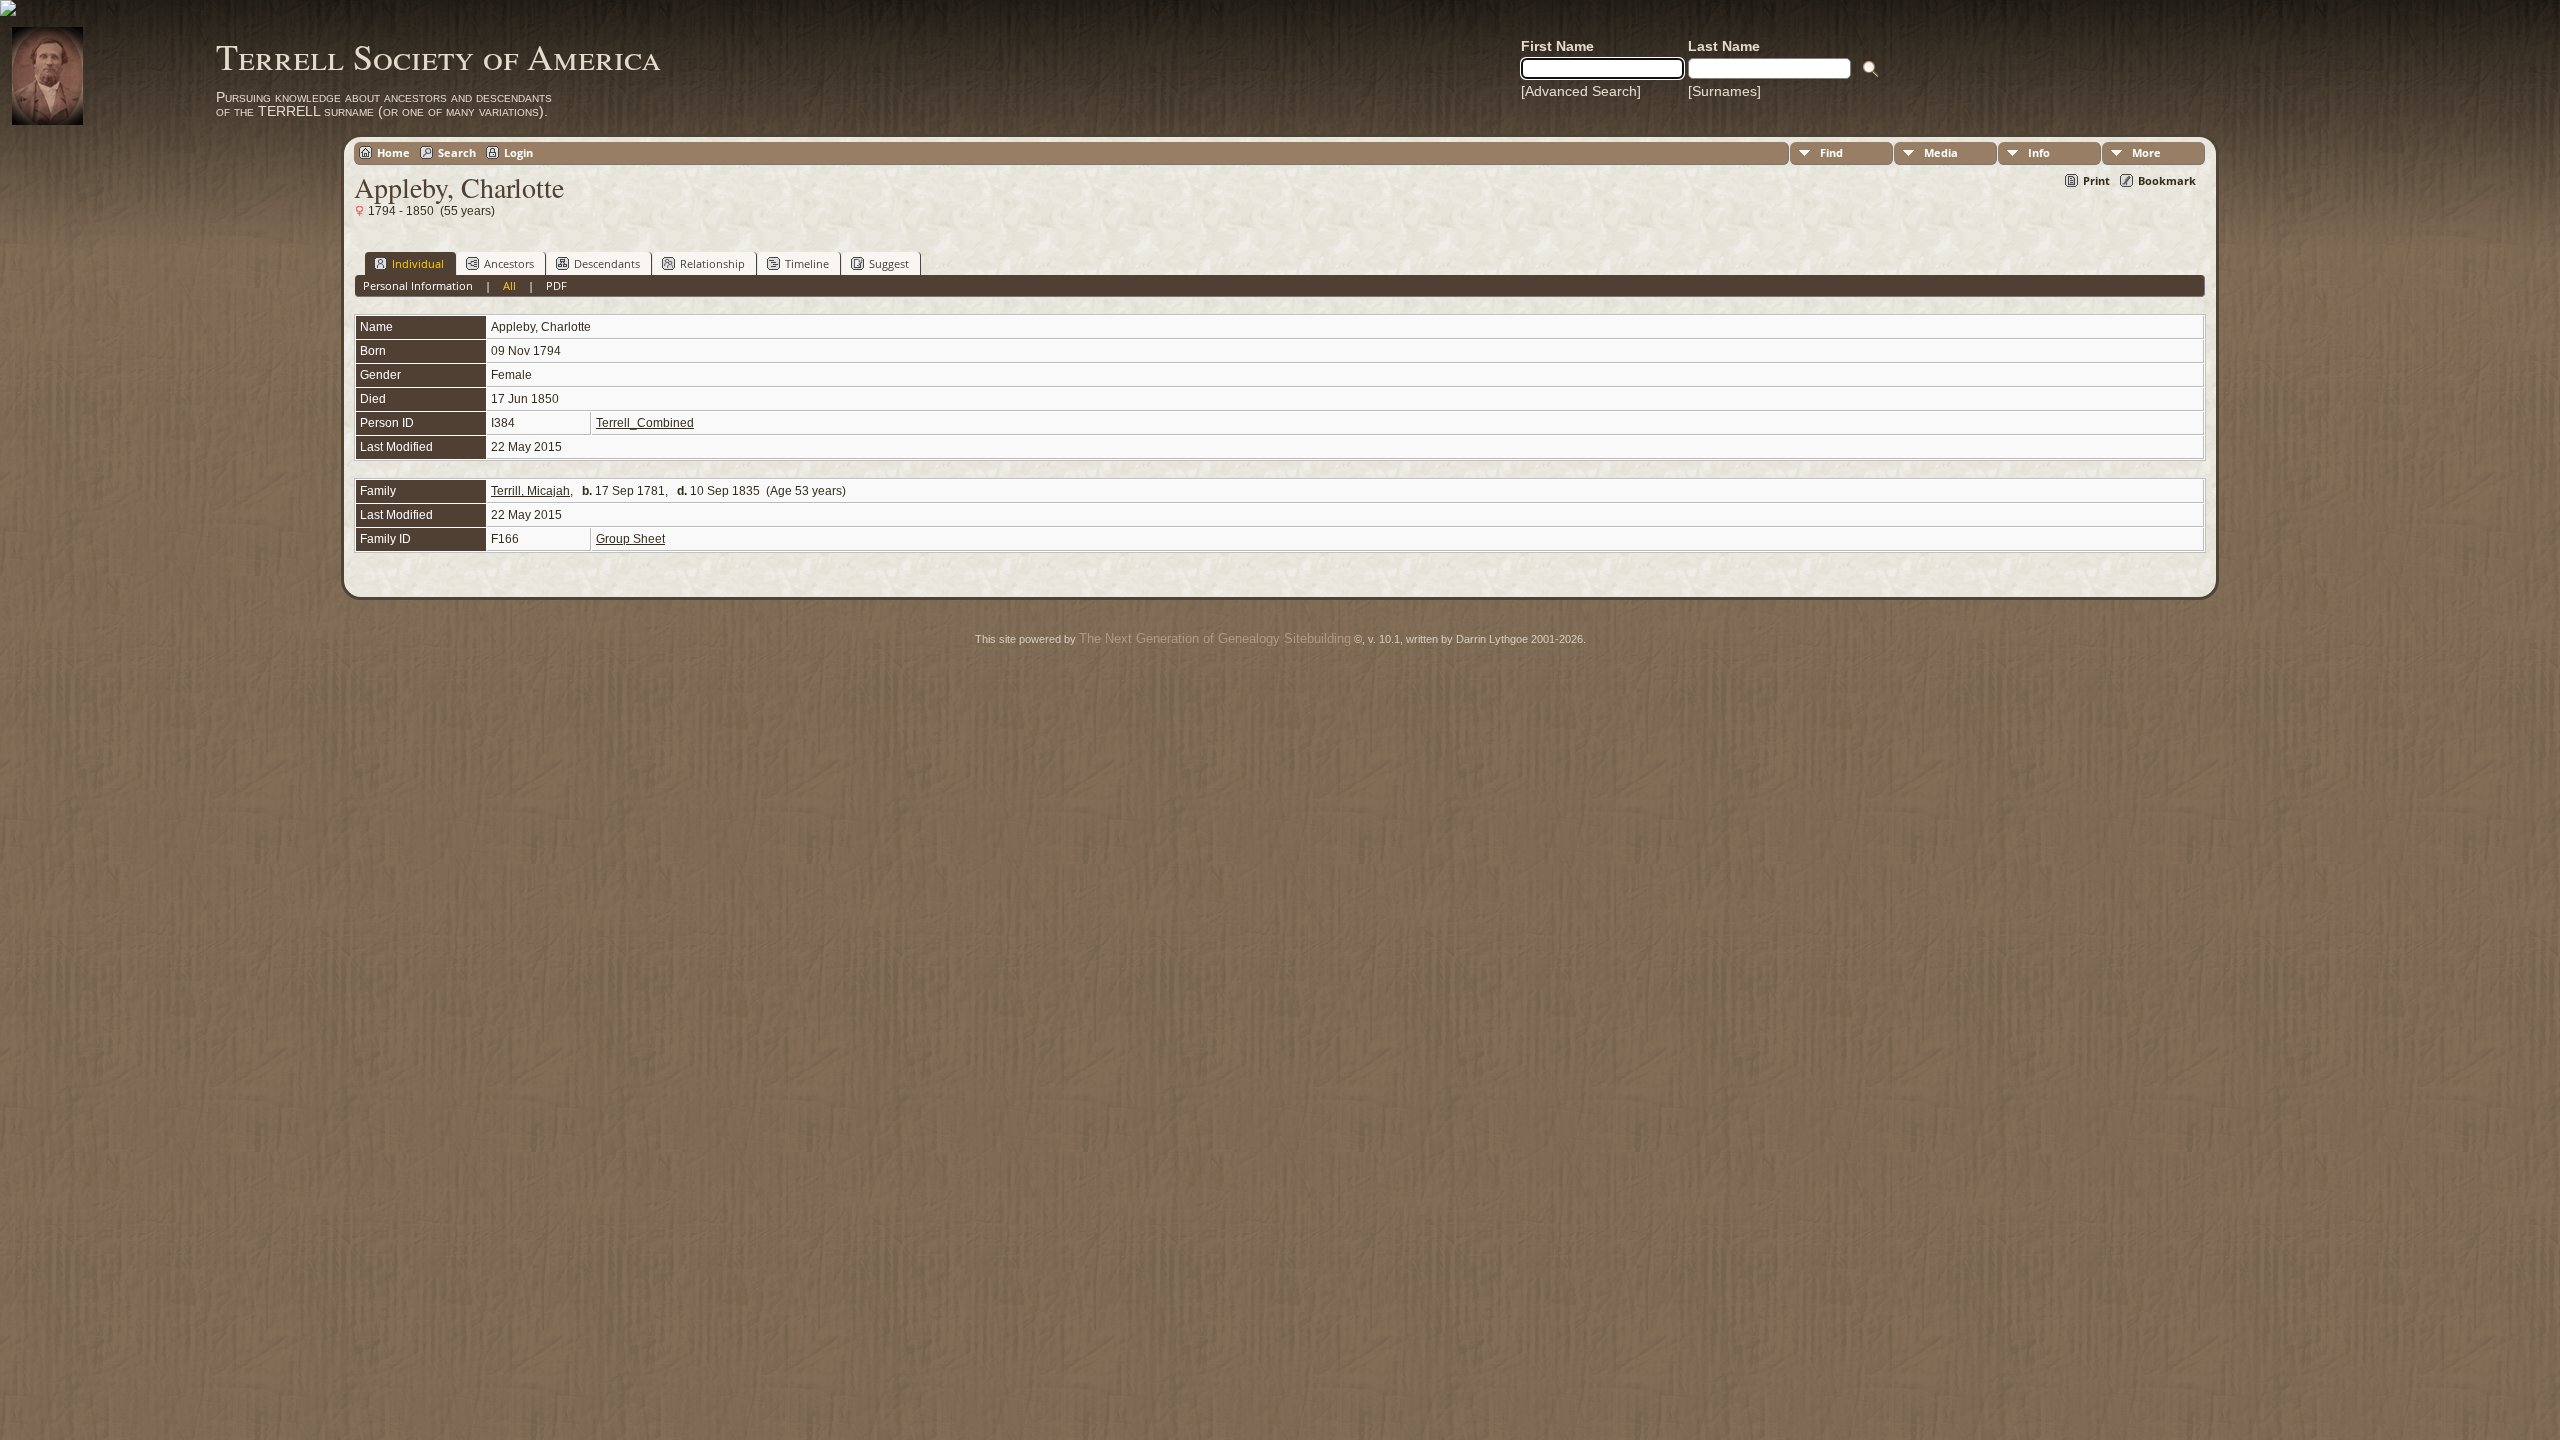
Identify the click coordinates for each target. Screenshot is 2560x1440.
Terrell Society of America (438, 56)
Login (518, 152)
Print (2096, 180)
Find (1831, 152)
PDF (556, 285)
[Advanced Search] (1581, 91)
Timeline (807, 263)
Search (457, 152)
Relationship (712, 263)
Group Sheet (630, 539)
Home (393, 152)
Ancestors (509, 263)
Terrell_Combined (645, 423)
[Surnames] (1724, 91)
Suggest (889, 263)
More (2146, 152)
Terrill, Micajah (530, 491)
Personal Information (418, 285)
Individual (418, 263)
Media (1941, 152)
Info (2039, 152)
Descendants (607, 263)
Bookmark (2167, 180)
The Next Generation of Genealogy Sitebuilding (1215, 638)
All (509, 285)
